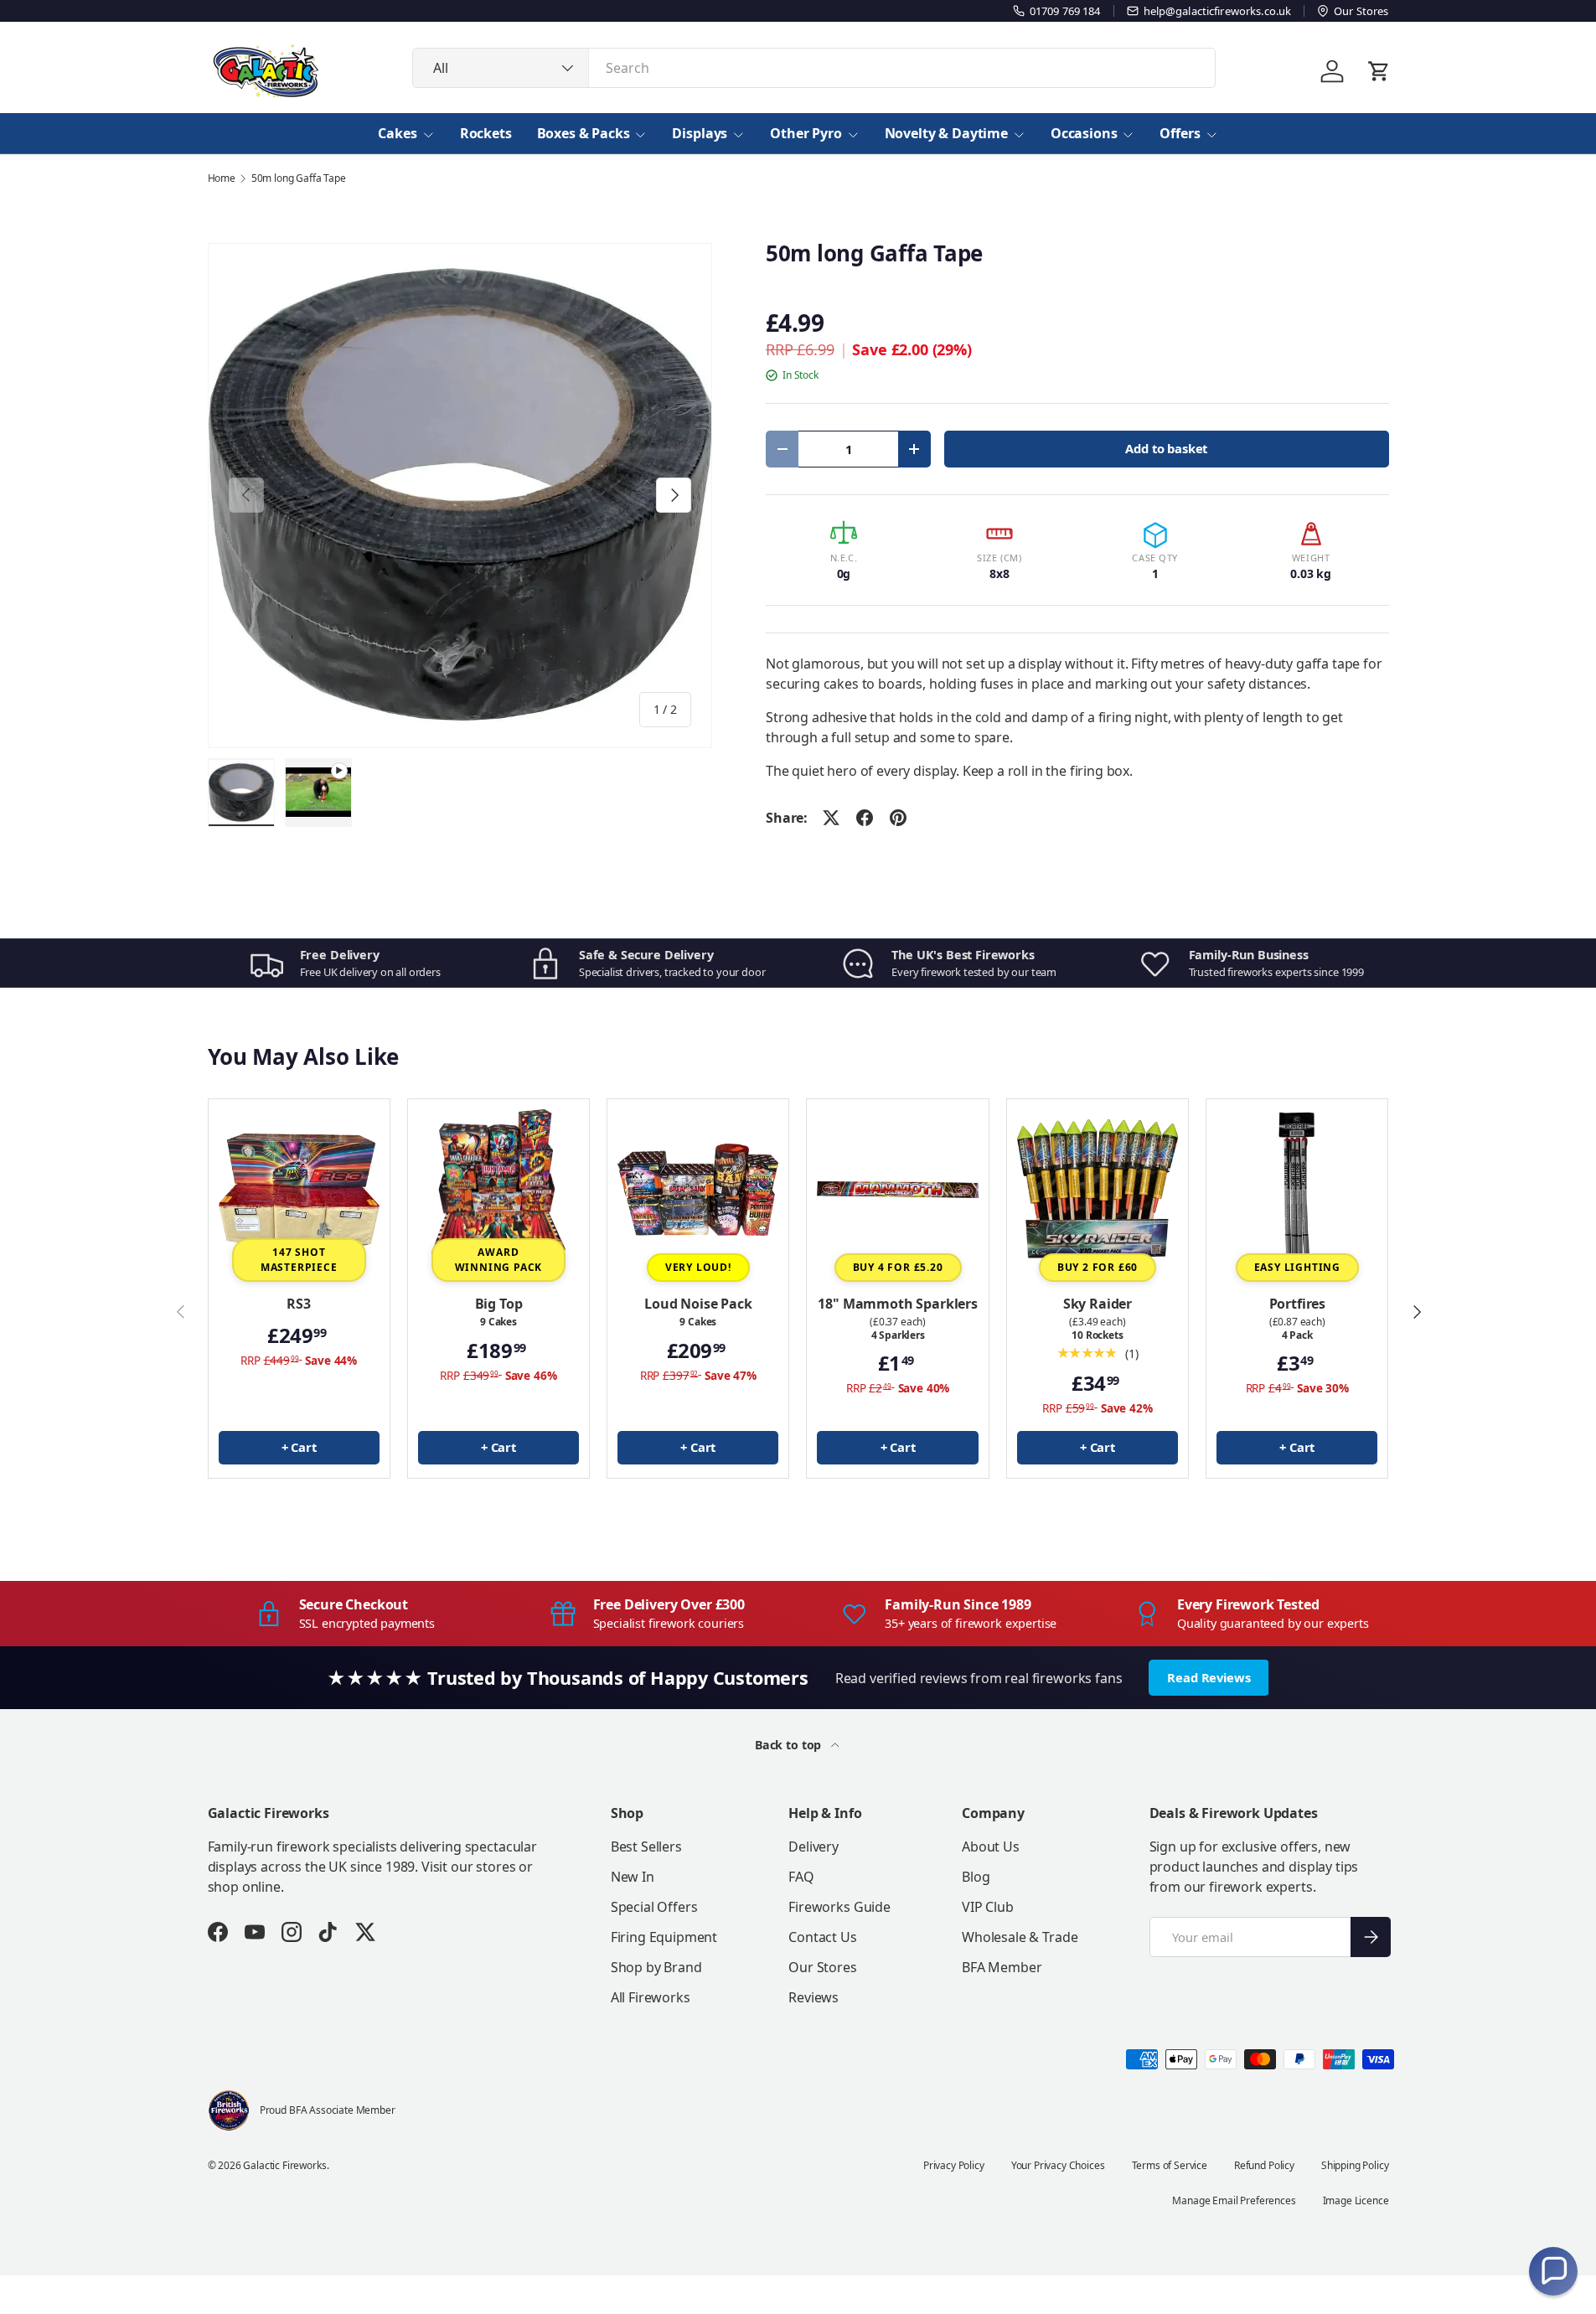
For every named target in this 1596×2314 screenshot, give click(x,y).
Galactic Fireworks (284, 2165)
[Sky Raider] (1098, 1190)
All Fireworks (651, 1997)
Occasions (1084, 133)
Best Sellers (646, 1847)
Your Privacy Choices (1058, 2165)
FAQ (801, 1877)
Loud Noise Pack (698, 1304)
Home (222, 178)
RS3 (299, 1304)
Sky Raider (1098, 1304)
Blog (976, 1877)
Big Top (499, 1304)
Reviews (813, 1997)
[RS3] (299, 1190)
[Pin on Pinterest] (898, 818)
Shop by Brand (656, 1967)
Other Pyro (806, 133)
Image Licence (1356, 2200)
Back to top (790, 1745)
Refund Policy (1264, 2165)
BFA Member (1002, 1967)
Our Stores (822, 1967)
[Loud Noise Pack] (698, 1190)
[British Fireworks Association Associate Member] (229, 2110)
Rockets (486, 133)
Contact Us (822, 1937)
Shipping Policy (1355, 2165)
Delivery (813, 1847)
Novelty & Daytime (946, 133)
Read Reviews (1209, 1677)
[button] (1553, 2271)
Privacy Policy (954, 2165)
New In (633, 1877)
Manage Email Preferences (1234, 2200)
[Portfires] (1297, 1190)
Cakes (397, 133)
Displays (700, 133)
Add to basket (1166, 448)
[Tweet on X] (831, 818)
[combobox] (814, 68)
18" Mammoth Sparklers (898, 1304)
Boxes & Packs (584, 133)
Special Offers (654, 1907)
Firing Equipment (664, 1937)
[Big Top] (498, 1190)
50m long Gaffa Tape (299, 178)
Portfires (1298, 1304)
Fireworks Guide (839, 1907)
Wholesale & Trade (1020, 1937)
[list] (460, 496)
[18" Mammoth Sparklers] (897, 1190)
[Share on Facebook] (865, 818)
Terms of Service (1170, 2165)
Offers (1180, 133)
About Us (991, 1847)
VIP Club (988, 1907)
